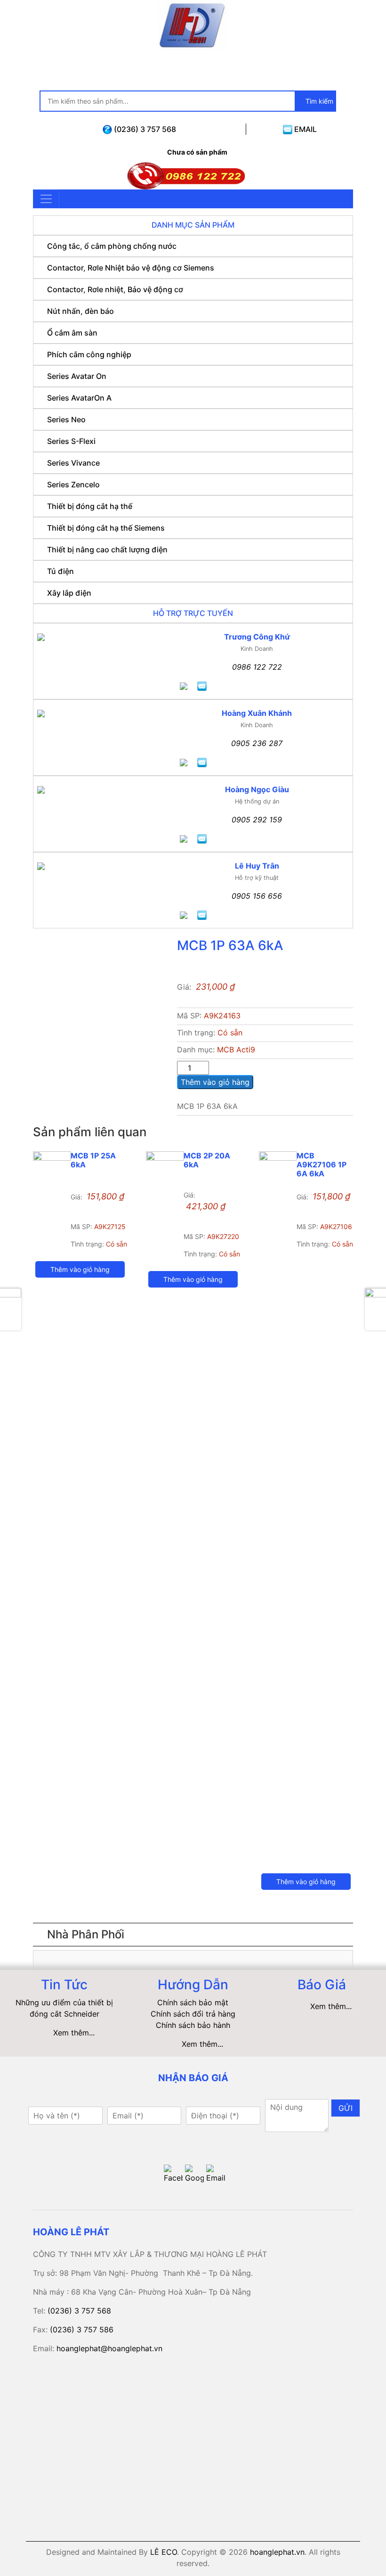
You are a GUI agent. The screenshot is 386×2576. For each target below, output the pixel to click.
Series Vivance (73, 463)
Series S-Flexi (71, 441)
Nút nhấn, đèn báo (80, 311)
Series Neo (66, 419)
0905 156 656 (257, 896)
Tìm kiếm (318, 101)
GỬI (346, 2108)
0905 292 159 (257, 820)
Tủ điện (60, 571)
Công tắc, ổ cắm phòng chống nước (112, 246)
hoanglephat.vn (277, 2552)
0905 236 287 (257, 743)
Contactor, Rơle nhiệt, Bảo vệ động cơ (115, 289)
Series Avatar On (77, 376)
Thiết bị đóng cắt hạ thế (90, 506)
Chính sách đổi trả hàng (193, 2014)
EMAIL (305, 129)
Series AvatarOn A (79, 398)
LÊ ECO (164, 2552)
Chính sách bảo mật (193, 2002)
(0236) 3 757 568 (144, 129)
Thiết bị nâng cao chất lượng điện (107, 550)
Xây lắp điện (69, 593)
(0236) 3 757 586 (82, 2330)
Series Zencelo (73, 484)
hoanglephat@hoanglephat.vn (109, 2348)
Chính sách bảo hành (193, 2025)
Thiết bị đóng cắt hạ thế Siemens (106, 528)
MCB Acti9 (236, 1050)
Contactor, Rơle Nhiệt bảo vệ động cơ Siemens (131, 268)
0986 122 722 (257, 667)
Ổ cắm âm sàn (72, 333)
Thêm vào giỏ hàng (215, 1082)
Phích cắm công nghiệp (89, 354)
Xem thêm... (74, 2033)
